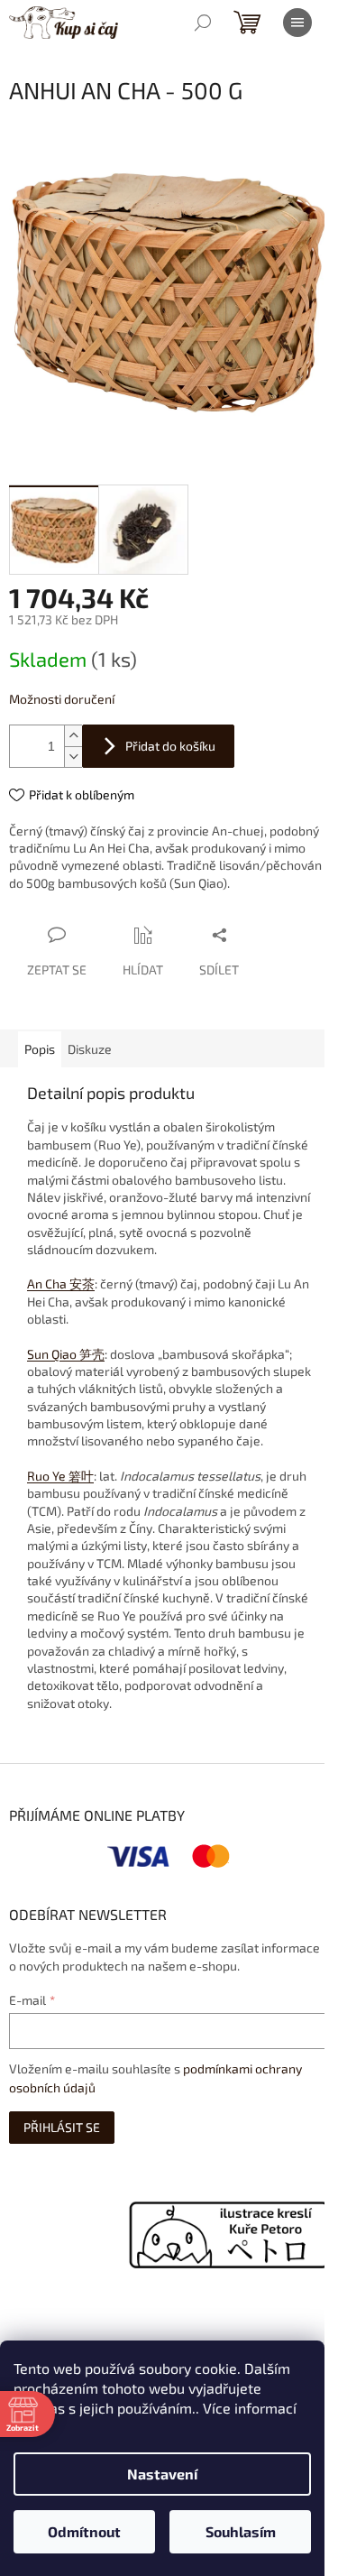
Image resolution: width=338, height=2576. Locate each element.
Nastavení (162, 2474)
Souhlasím (241, 2531)
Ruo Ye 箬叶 (60, 1476)
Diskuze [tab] (90, 1049)
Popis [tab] (40, 1049)
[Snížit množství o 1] (73, 757)
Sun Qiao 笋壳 (66, 1354)
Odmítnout (84, 2531)
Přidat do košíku (170, 746)
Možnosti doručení (62, 699)
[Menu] (297, 23)
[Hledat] (203, 23)
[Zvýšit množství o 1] (73, 736)
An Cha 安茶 (61, 1283)
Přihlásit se (62, 2127)
